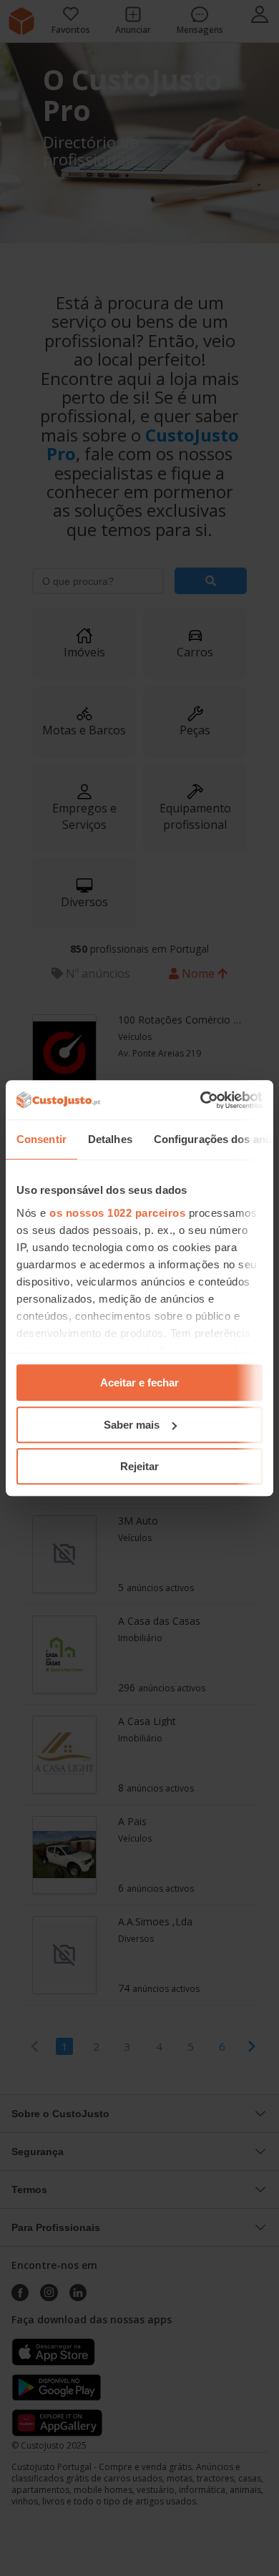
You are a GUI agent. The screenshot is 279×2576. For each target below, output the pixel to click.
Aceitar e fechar (139, 1382)
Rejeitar (139, 1466)
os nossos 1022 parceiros (117, 1213)
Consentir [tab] (41, 1139)
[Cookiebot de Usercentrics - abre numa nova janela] (201, 1100)
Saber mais (132, 1425)
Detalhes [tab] (110, 1139)
